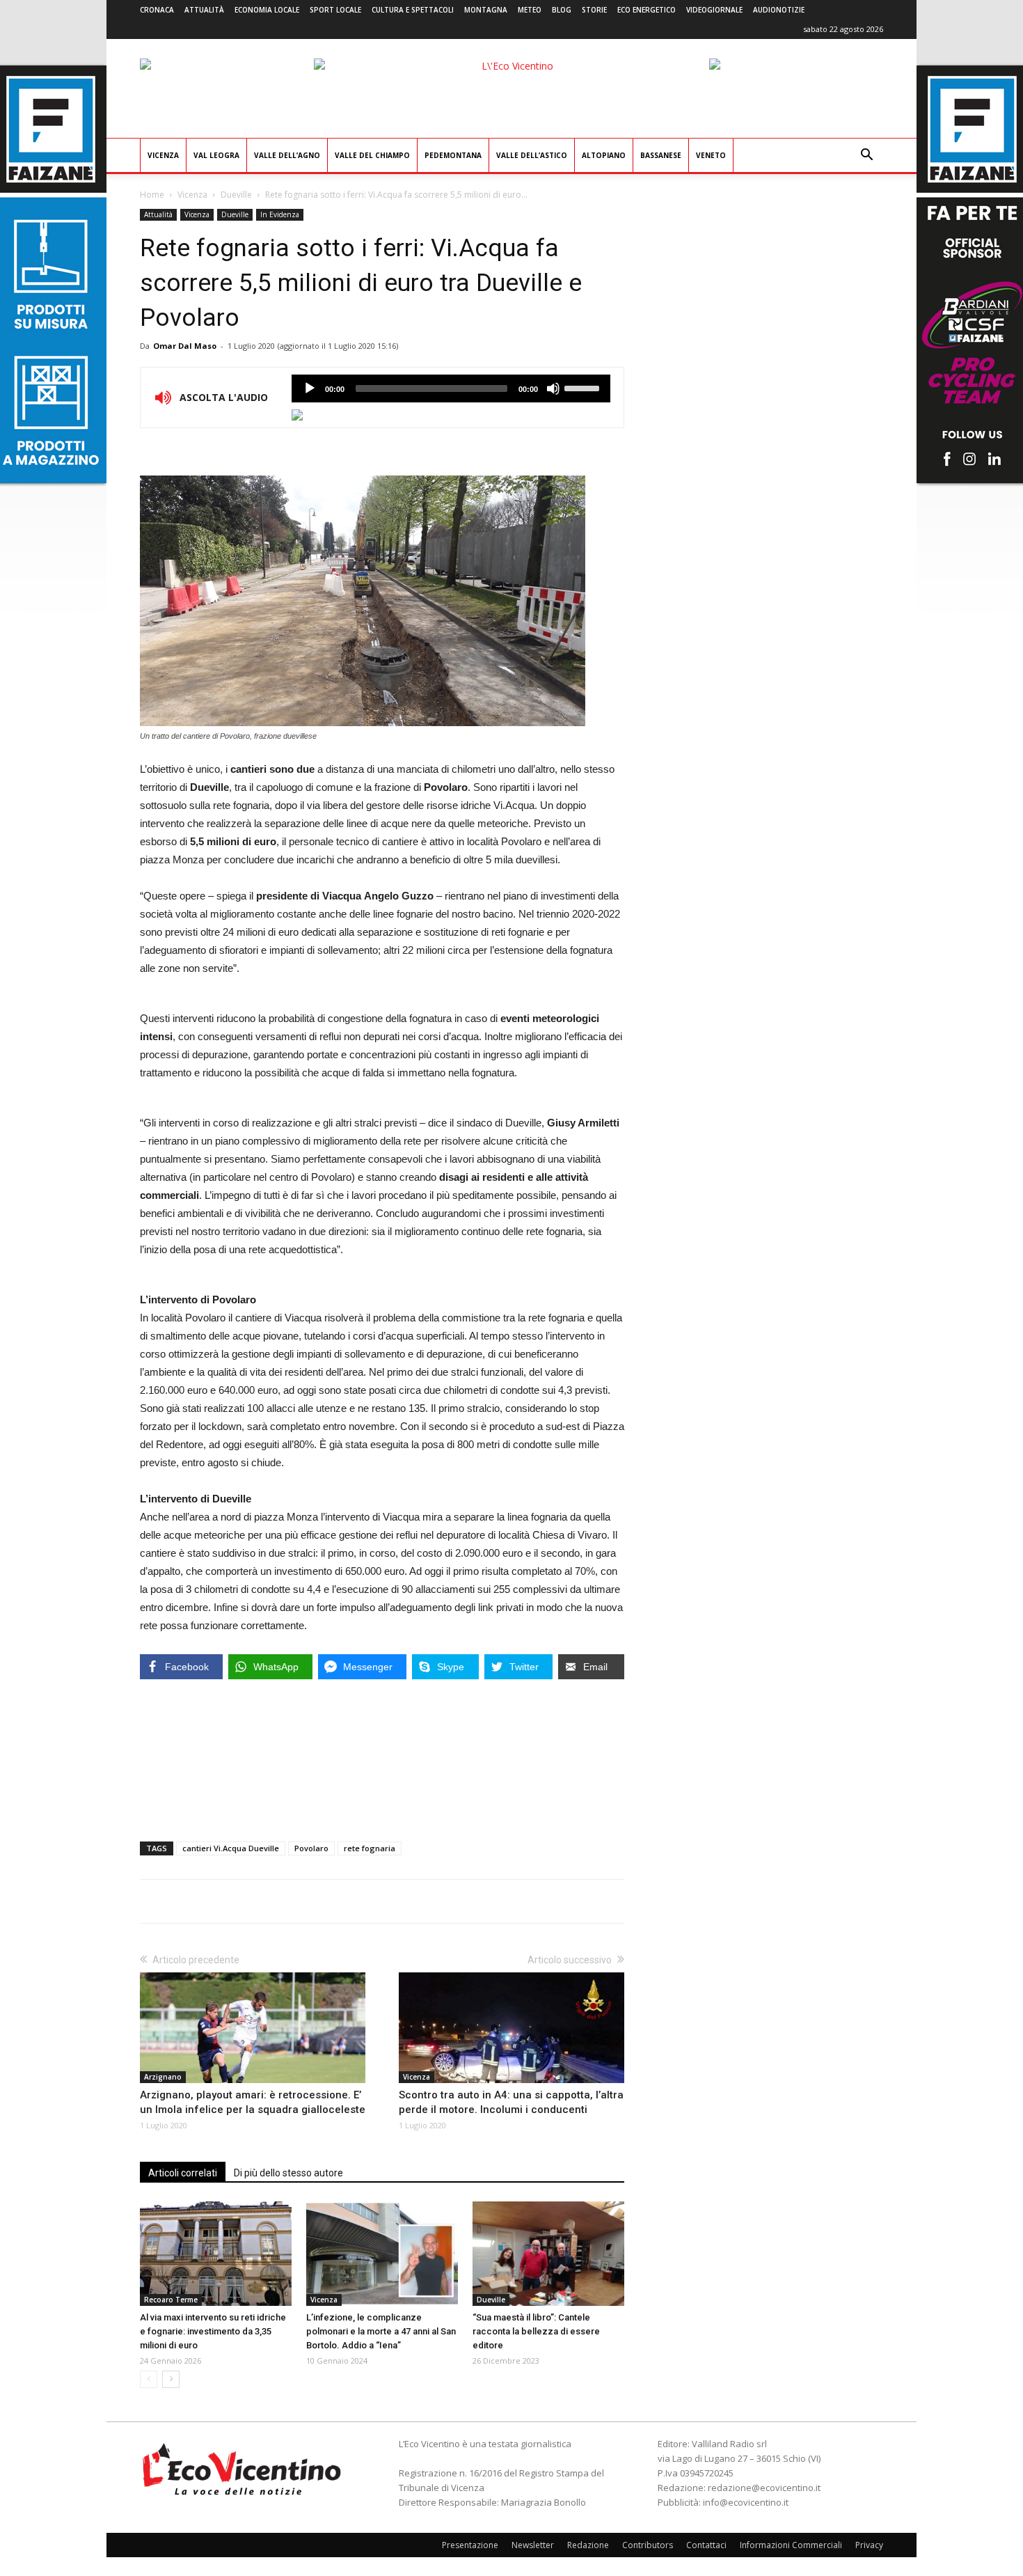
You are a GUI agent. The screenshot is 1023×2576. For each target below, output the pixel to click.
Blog (562, 10)
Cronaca (157, 10)
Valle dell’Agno (287, 155)
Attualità (204, 10)
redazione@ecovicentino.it (764, 2488)
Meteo (530, 10)
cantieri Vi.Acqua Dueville (231, 1848)
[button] (866, 156)
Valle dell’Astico (532, 155)
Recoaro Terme (171, 2300)
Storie (594, 10)
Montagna (486, 10)
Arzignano (163, 2077)
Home (152, 195)
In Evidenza (280, 214)
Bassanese (661, 155)
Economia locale (267, 10)
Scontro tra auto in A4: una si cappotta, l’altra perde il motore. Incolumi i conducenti (511, 2102)
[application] (451, 388)
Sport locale (335, 10)
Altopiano (604, 155)
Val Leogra (216, 155)
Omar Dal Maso (185, 346)
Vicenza (163, 155)
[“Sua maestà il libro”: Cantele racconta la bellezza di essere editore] (548, 2254)
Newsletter (533, 2545)
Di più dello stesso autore (288, 2173)
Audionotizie (779, 10)
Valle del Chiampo (372, 155)
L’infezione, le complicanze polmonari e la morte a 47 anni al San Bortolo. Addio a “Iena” (381, 2331)
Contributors (648, 2545)
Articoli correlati (183, 2173)
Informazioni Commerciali (791, 2545)
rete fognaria (370, 1848)
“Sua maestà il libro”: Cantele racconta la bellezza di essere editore (536, 2331)
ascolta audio (310, 388)
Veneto (711, 155)
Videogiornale (714, 10)
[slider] (584, 387)
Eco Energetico (647, 10)
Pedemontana (453, 155)
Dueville (236, 195)
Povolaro (311, 1848)
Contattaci (706, 2545)
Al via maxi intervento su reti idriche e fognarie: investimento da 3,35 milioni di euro (213, 2331)
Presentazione (470, 2545)
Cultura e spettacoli (413, 10)
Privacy (869, 2545)
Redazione (588, 2545)
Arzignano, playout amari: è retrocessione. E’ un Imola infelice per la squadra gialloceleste (253, 2102)
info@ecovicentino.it (746, 2502)
